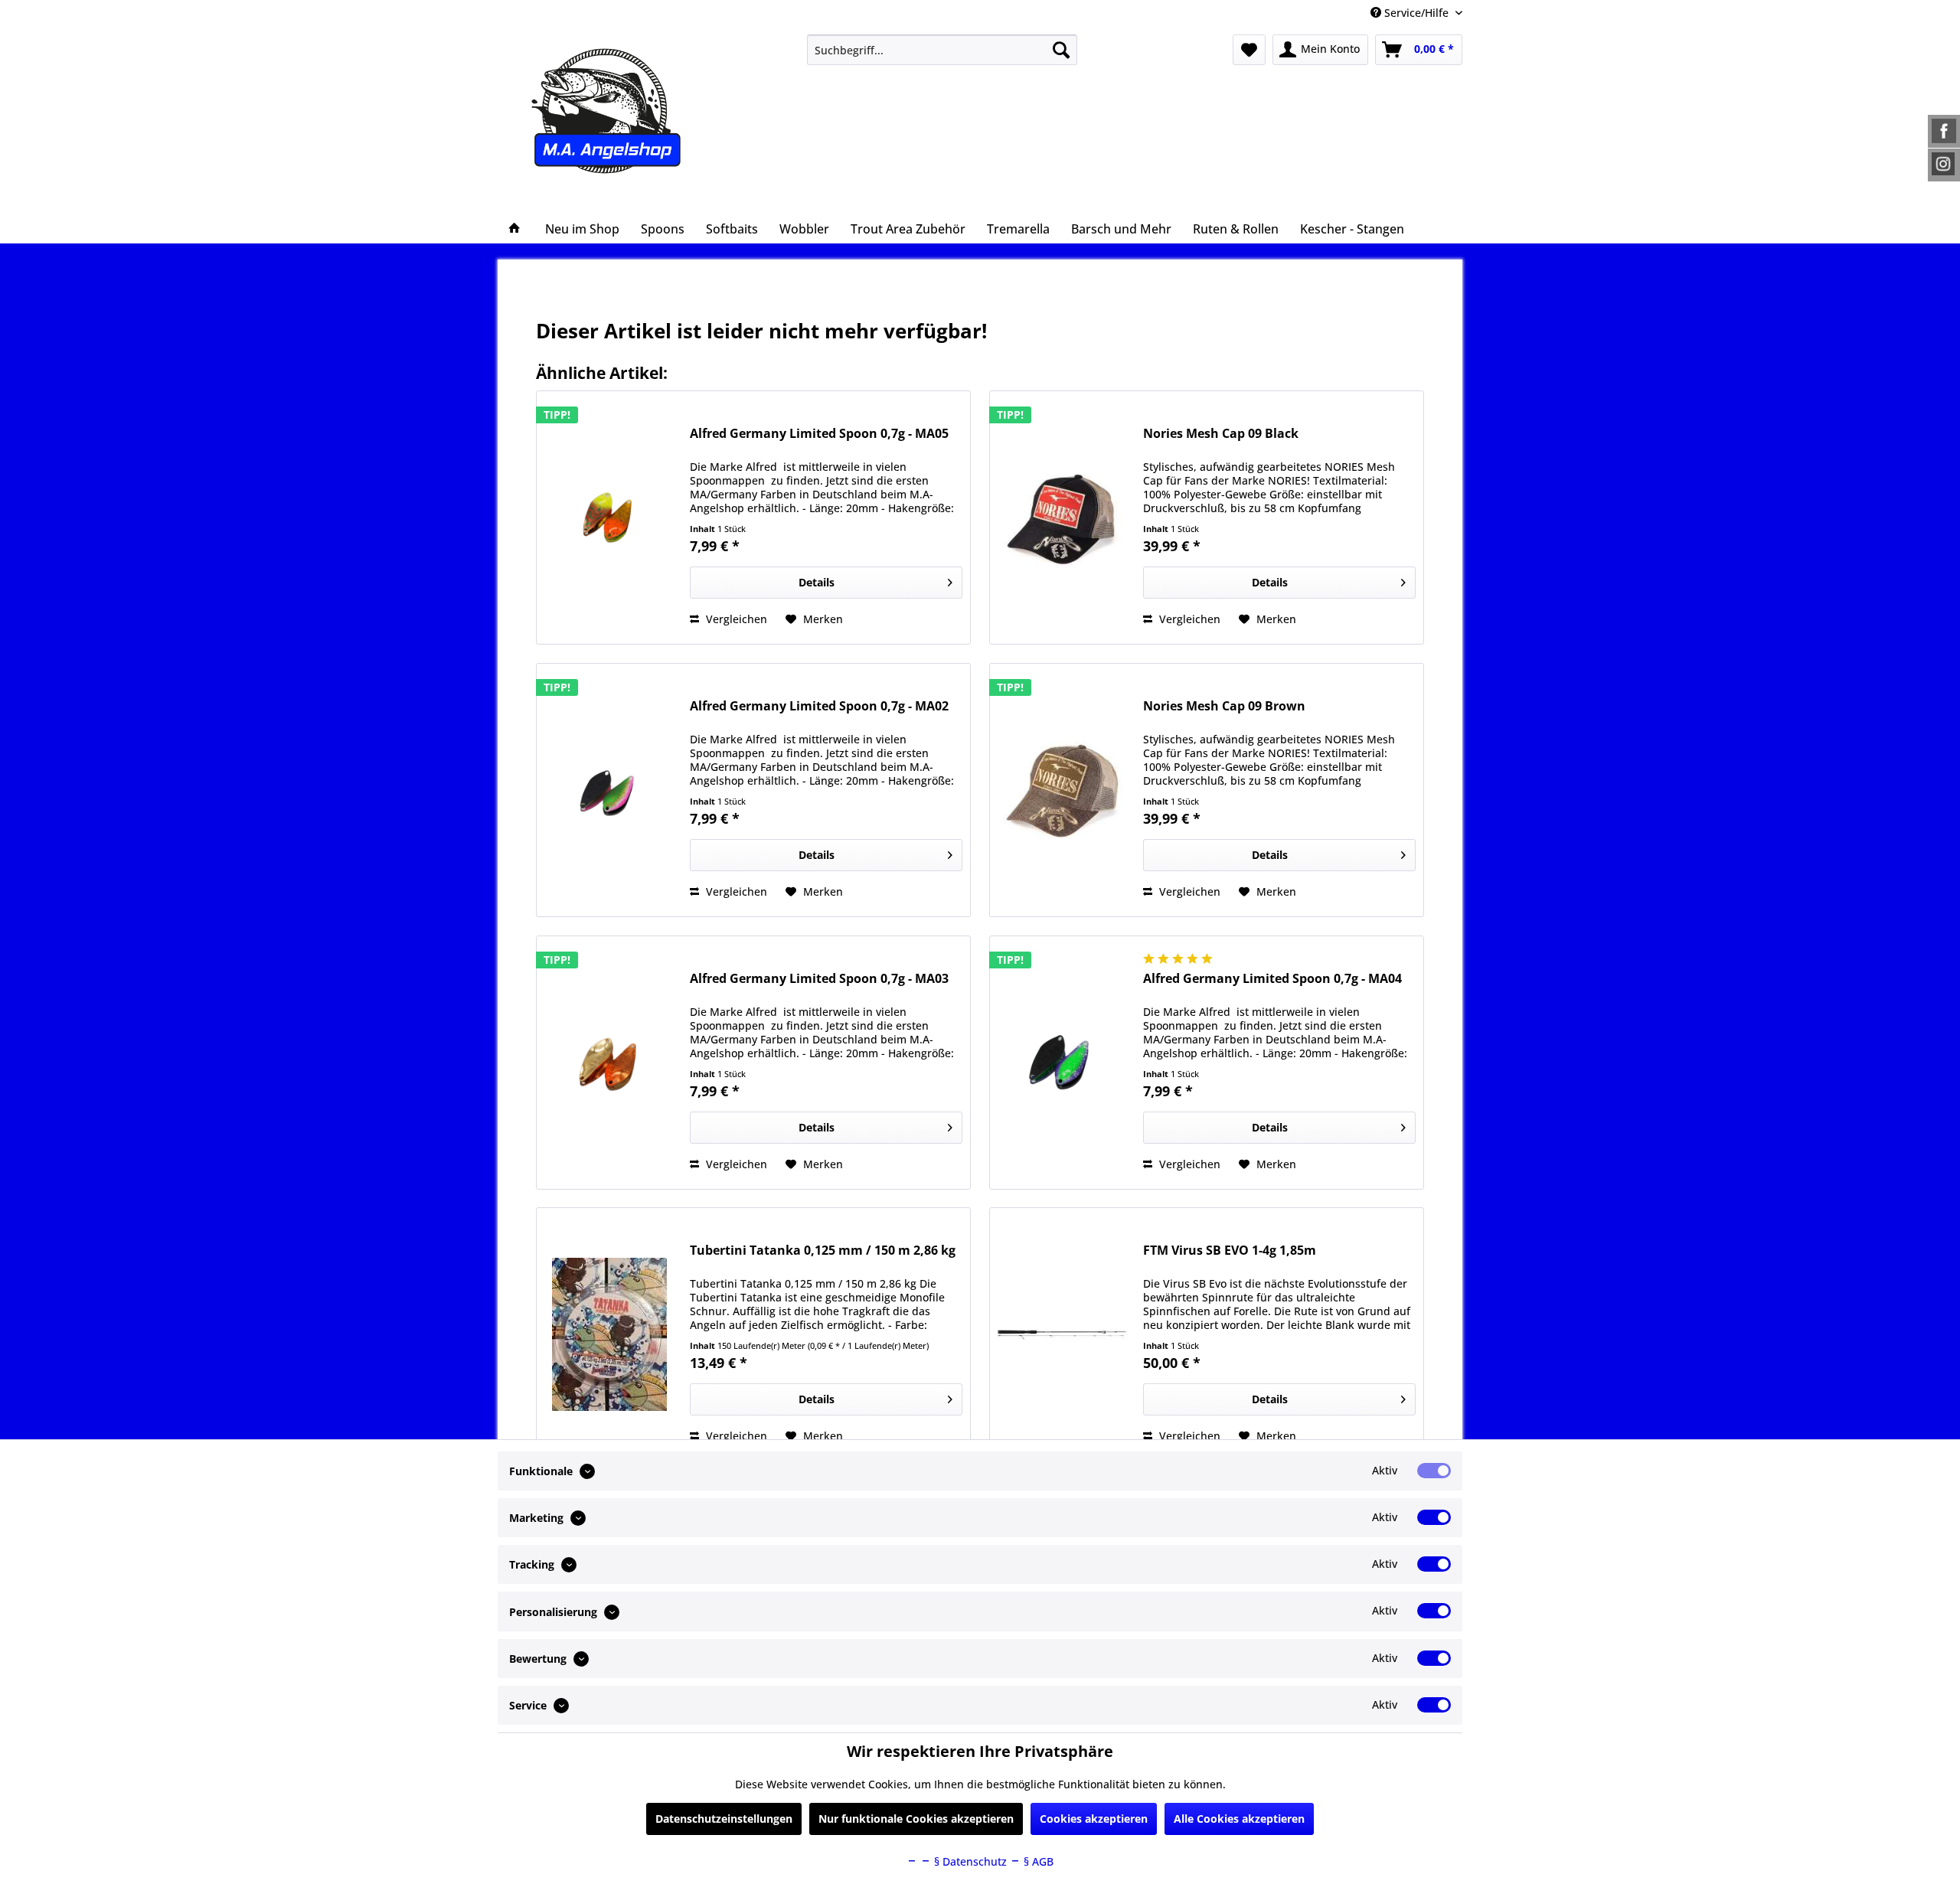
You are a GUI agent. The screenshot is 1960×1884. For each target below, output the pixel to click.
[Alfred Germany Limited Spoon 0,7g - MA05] (609, 518)
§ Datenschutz (969, 1861)
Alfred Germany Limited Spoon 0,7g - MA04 (1272, 979)
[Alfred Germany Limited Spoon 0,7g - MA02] (609, 790)
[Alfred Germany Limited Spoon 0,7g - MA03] (609, 1063)
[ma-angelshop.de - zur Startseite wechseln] (634, 111)
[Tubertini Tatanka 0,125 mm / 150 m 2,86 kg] (609, 1334)
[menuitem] (942, 50)
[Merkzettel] (1249, 50)
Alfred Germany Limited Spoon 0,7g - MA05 (819, 434)
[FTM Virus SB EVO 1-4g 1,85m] (1063, 1334)
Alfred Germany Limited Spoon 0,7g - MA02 (819, 706)
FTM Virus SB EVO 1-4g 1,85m (1230, 1251)
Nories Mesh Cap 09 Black (1221, 434)
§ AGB (1037, 1861)
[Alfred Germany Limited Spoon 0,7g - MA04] (1063, 1063)
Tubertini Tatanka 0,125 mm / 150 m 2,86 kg (823, 1251)
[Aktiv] (1434, 1471)
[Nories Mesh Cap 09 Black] (1063, 518)
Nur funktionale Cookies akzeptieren (916, 1819)
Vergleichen (735, 619)
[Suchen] (1061, 50)
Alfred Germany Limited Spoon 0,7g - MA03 (819, 979)
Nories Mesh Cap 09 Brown (1224, 706)
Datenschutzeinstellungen (724, 1819)
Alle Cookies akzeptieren (1239, 1819)
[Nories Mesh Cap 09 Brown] (1063, 790)
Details (817, 582)
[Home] (514, 229)
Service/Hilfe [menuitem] (1416, 13)
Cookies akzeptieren (1094, 1819)
